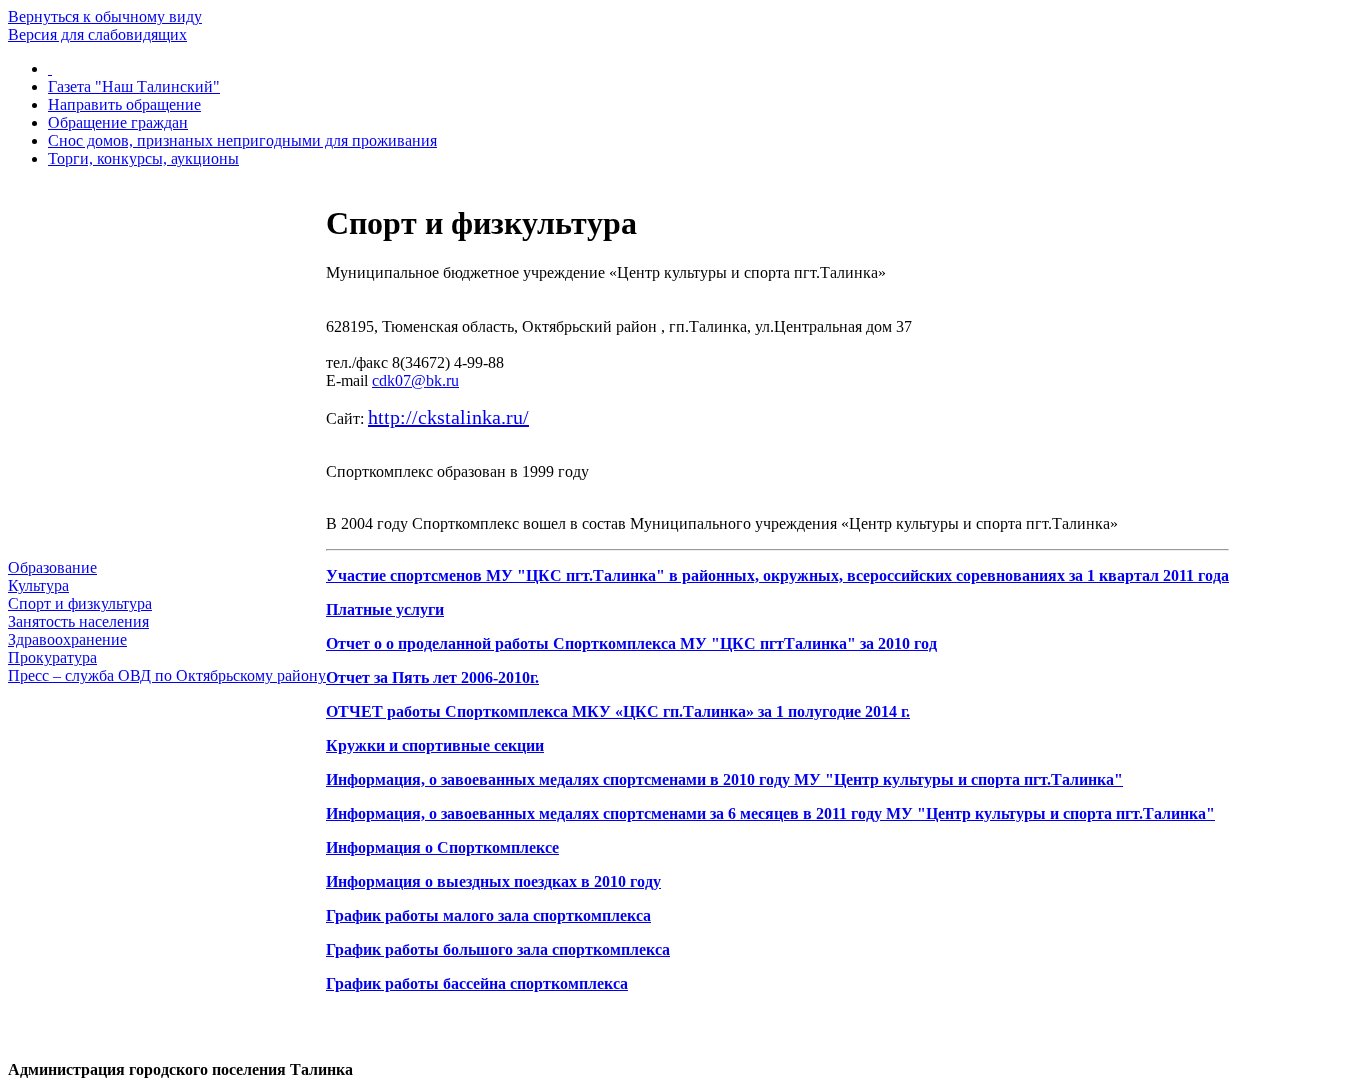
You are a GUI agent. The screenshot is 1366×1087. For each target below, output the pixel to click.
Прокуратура (52, 657)
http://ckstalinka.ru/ (448, 417)
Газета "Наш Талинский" (134, 86)
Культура (38, 585)
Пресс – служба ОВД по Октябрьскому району (167, 675)
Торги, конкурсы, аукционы (143, 158)
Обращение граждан (118, 122)
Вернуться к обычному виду (105, 16)
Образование (52, 567)
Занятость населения (78, 621)
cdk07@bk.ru (415, 380)
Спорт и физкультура (80, 603)
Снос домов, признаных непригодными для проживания (242, 140)
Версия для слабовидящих (97, 34)
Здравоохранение (67, 639)
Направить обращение (124, 104)
